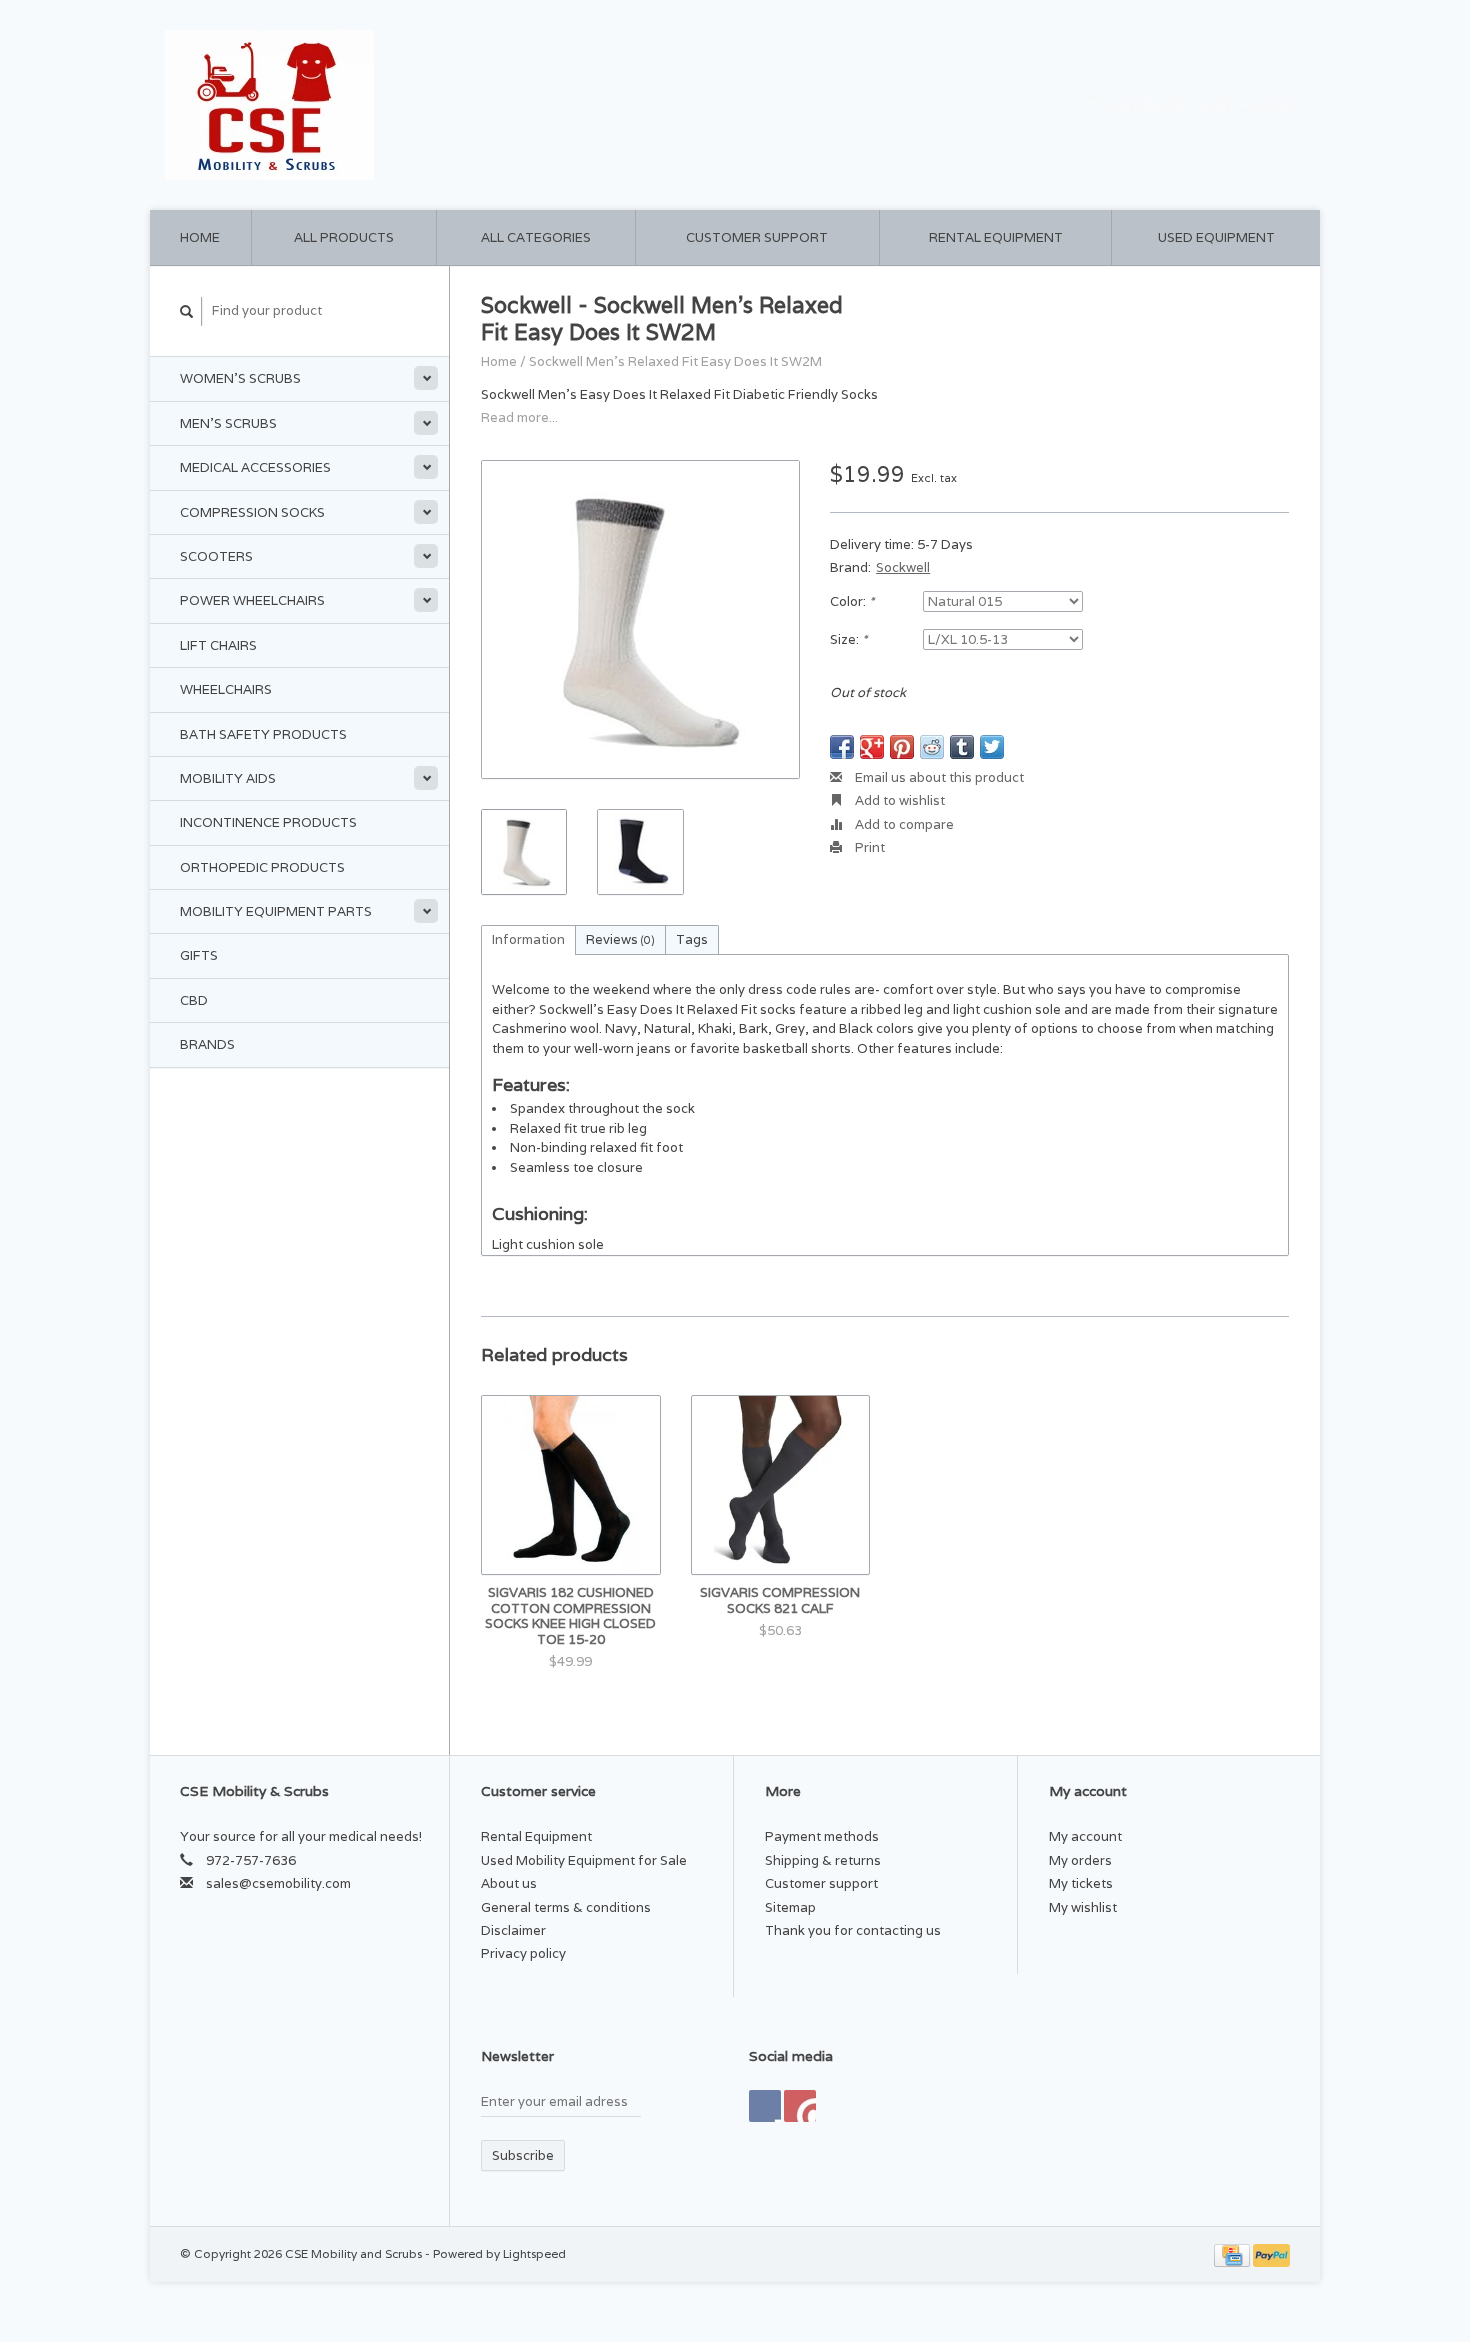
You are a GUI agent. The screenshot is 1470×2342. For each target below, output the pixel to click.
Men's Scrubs (228, 423)
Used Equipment (1216, 237)
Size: (848, 639)
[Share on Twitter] (992, 747)
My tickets (1081, 1883)
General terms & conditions (566, 1907)
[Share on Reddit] (932, 747)
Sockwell (903, 567)
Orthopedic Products (262, 867)
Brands (207, 1044)
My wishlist (1083, 1907)
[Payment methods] (1233, 2253)
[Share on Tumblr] (962, 747)
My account (1258, 104)
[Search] (187, 311)
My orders (1080, 1860)
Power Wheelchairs (252, 600)
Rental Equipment (996, 237)
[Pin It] (902, 747)
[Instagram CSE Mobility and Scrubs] (800, 2106)
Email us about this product (938, 777)
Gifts (199, 955)
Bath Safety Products (263, 734)
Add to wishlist (898, 800)
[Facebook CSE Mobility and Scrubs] (765, 2106)
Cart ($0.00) (1145, 104)
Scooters (216, 556)
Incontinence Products (268, 822)
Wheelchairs (226, 689)
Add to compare (903, 824)
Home (200, 237)
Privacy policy (523, 1953)
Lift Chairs (218, 645)
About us (509, 1883)
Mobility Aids (228, 778)
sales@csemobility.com (278, 1883)
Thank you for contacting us (853, 1930)
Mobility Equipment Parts (276, 911)
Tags (692, 939)
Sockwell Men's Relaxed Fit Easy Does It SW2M (675, 361)
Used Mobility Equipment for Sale (584, 1860)
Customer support (757, 237)
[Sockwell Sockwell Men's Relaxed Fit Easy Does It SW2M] (640, 619)
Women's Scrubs (240, 378)
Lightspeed (534, 2253)
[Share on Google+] (872, 747)
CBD (194, 1000)
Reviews (620, 939)
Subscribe (523, 2155)
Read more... (519, 417)
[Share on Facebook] (842, 747)
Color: (852, 601)
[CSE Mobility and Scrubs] (444, 105)
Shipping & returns (823, 1860)
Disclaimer (513, 1930)
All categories (536, 237)
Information (528, 939)
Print (868, 847)
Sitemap (790, 1907)
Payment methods (822, 1836)
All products (344, 237)
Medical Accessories (255, 467)
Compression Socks (252, 512)
